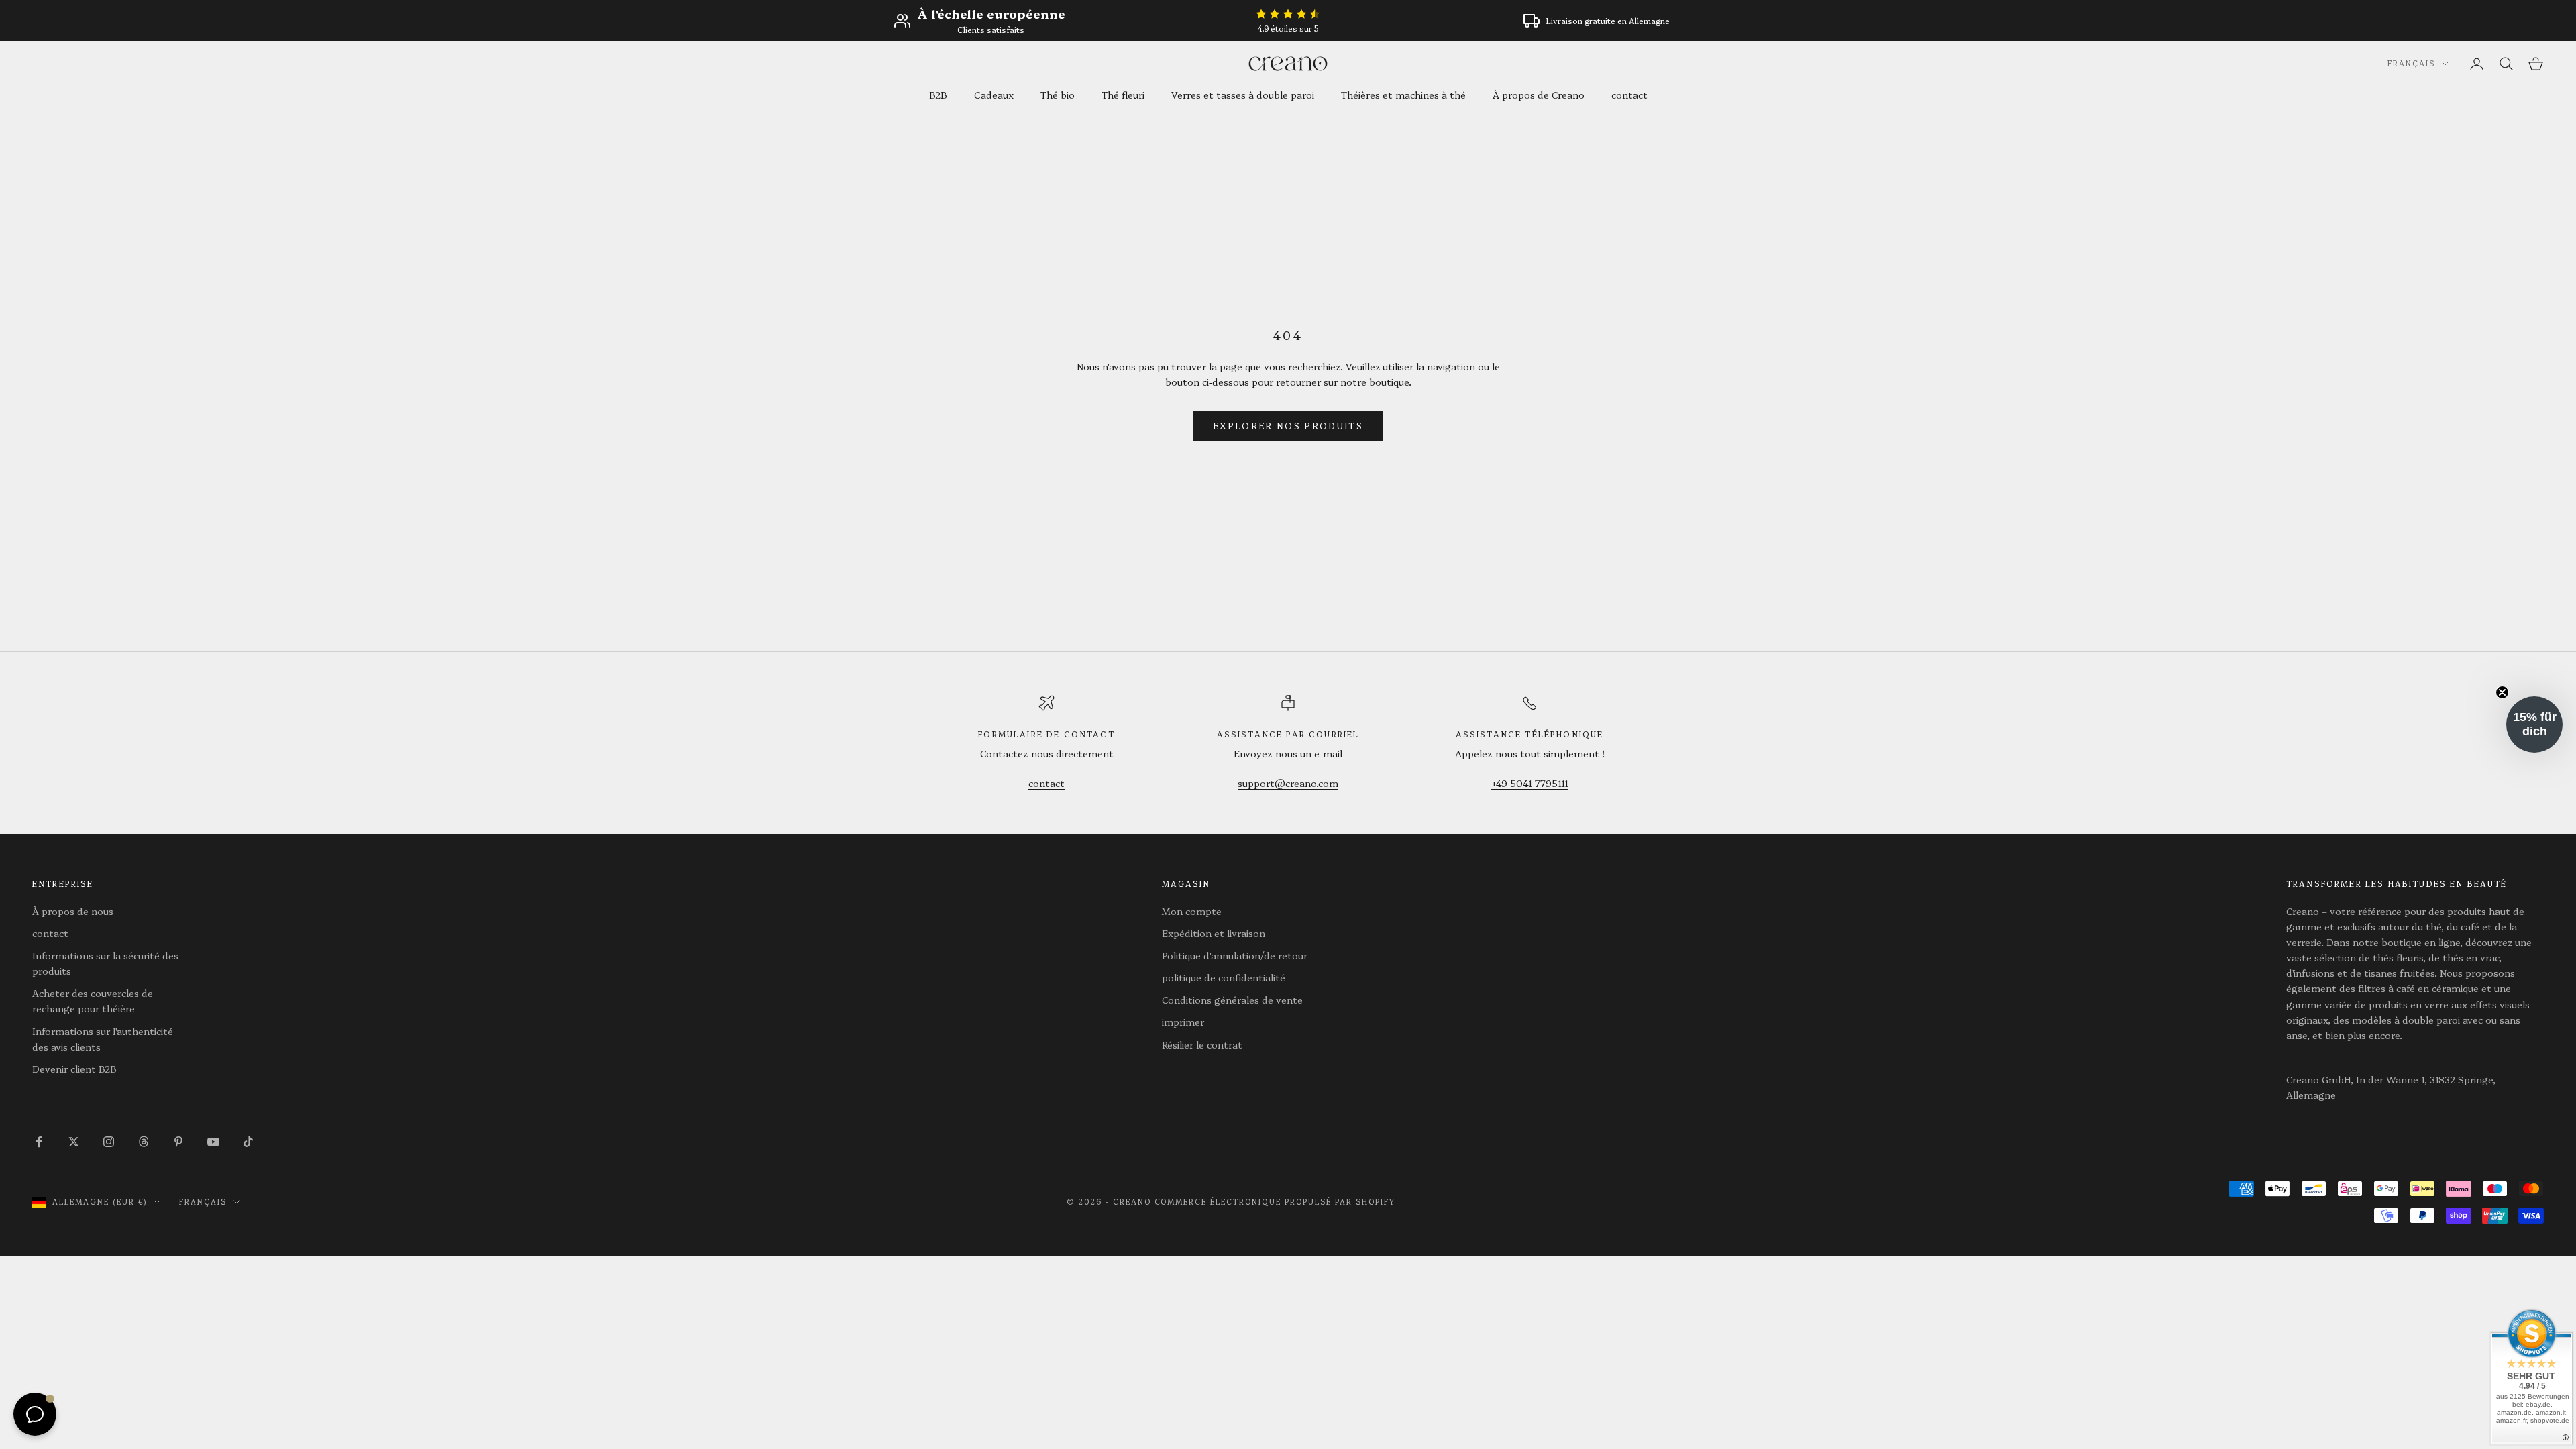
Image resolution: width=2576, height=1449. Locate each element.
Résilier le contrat (1202, 1044)
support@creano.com (1288, 783)
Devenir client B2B (74, 1069)
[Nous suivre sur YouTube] (213, 1142)
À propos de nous (73, 911)
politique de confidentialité (1224, 977)
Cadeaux (994, 95)
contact (1629, 95)
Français (2411, 63)
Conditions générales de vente (1232, 1000)
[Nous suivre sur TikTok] (248, 1142)
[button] (2534, 724)
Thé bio (1058, 95)
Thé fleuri (1123, 95)
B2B (938, 95)
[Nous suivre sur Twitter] (74, 1142)
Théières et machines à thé (1403, 95)
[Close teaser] (2502, 692)
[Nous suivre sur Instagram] (109, 1142)
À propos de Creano (1539, 95)
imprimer (1183, 1022)
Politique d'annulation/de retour (1235, 955)
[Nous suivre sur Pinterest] (178, 1142)
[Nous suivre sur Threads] (144, 1142)
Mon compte (1192, 911)
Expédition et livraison (1214, 933)
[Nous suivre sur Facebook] (39, 1142)
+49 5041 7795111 (1530, 783)
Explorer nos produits (1288, 425)
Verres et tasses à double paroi (1243, 95)
